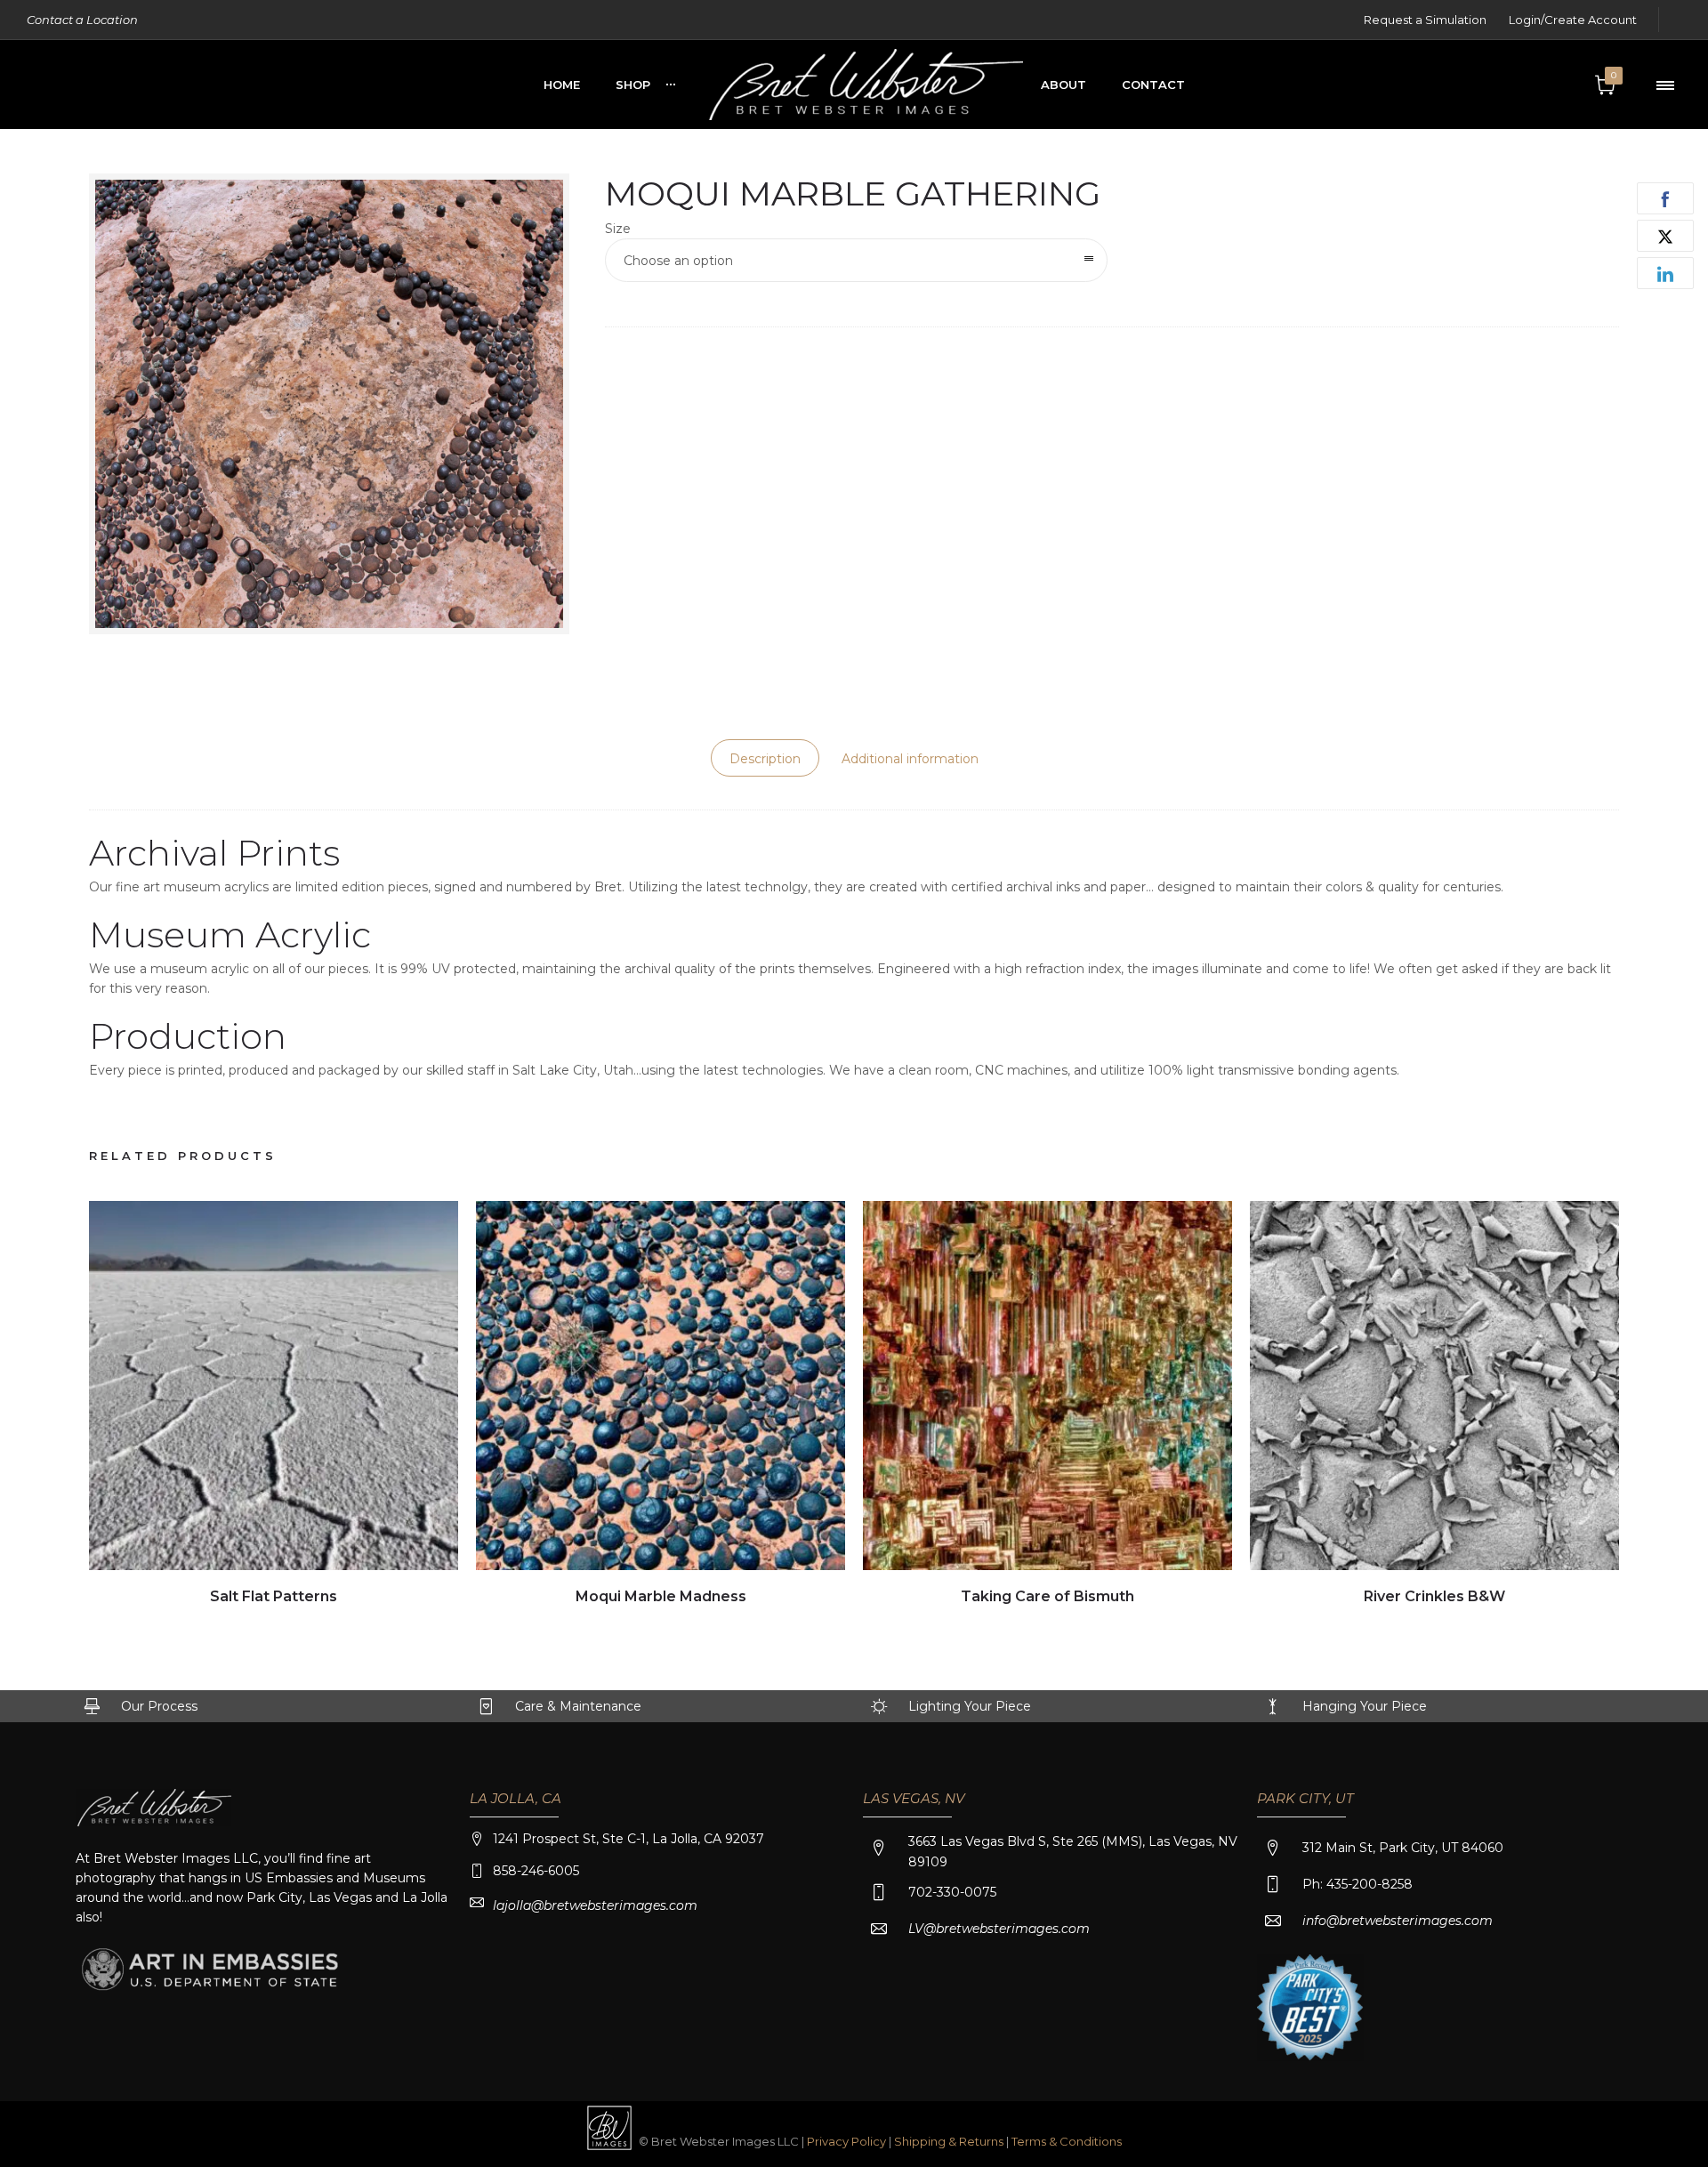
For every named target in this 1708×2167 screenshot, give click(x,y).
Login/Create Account (1573, 20)
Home (562, 85)
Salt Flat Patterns (274, 1596)
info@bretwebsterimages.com (1398, 1921)
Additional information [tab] (910, 759)
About (1063, 85)
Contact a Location (82, 20)
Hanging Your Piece (1365, 1706)
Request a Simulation (1425, 20)
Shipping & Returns (950, 2141)
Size (618, 229)
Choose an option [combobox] (678, 261)
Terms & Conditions (1067, 2141)
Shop (633, 85)
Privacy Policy (846, 2141)
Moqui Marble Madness (661, 1596)
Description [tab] (765, 759)
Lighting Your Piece (970, 1706)
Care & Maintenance (578, 1706)
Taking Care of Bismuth (1047, 1596)
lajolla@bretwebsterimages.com (595, 1905)
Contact (1153, 85)
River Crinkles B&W (1434, 1596)
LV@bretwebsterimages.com (999, 1929)
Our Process (159, 1706)
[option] (274, 1406)
